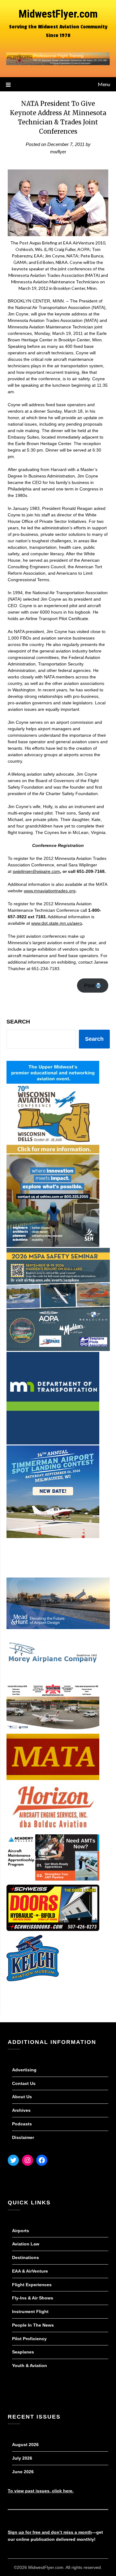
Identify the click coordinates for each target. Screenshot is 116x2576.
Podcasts (22, 2124)
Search (18, 1022)
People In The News (33, 2325)
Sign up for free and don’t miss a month (50, 2532)
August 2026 (25, 2445)
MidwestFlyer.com (58, 14)
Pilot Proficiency (29, 2339)
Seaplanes (23, 2352)
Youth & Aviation (30, 2366)
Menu (104, 84)
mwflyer (58, 152)
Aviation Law (26, 2244)
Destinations (26, 2257)
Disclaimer (23, 2137)
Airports (21, 2231)
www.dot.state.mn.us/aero (57, 923)
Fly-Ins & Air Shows (33, 2298)
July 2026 (22, 2458)
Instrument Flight (30, 2311)
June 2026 (23, 2472)
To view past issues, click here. (41, 2491)
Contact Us (24, 2083)
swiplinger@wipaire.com (36, 871)
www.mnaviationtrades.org (50, 891)
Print (90, 986)
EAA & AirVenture (30, 2271)
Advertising (24, 2070)
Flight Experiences (32, 2285)
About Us (22, 2097)
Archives (21, 2110)
